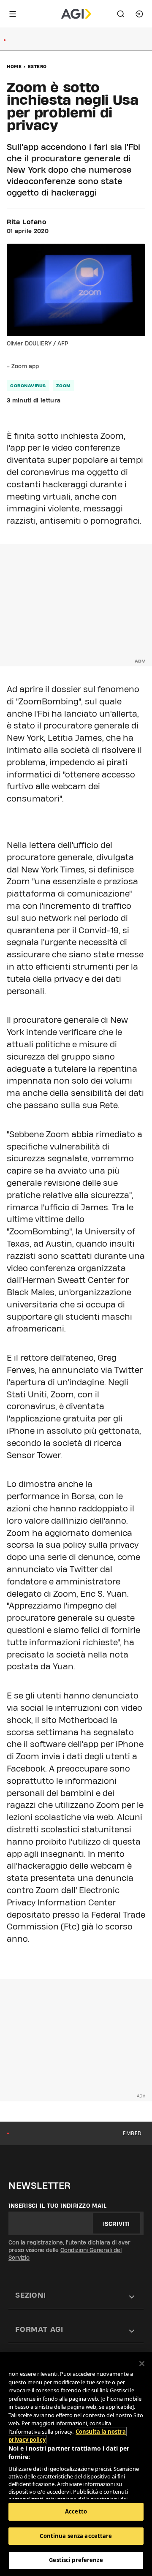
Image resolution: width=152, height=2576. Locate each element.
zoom (64, 386)
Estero (37, 66)
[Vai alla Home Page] (76, 14)
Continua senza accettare (76, 2536)
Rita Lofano (27, 222)
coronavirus (28, 386)
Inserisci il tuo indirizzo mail (58, 2206)
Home (14, 66)
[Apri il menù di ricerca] (121, 14)
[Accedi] (139, 14)
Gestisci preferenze (76, 2560)
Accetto (76, 2511)
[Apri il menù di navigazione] (13, 14)
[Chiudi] (142, 2364)
